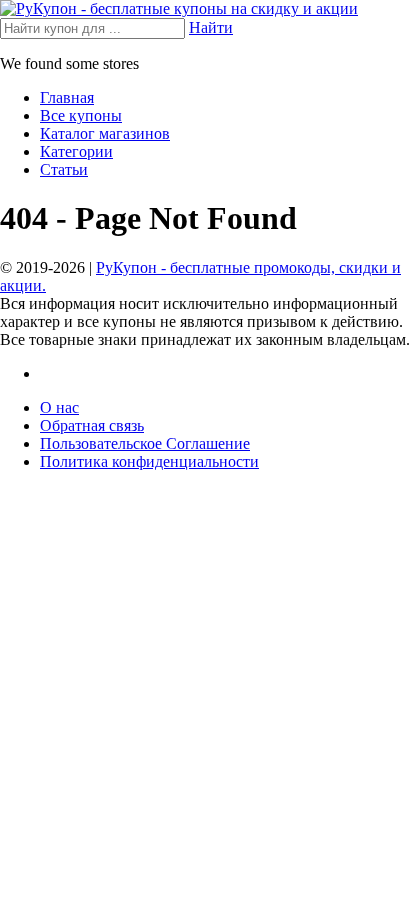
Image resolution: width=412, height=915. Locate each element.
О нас (59, 407)
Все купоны (81, 115)
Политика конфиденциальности (149, 461)
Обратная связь (92, 425)
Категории (76, 151)
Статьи (64, 169)
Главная (67, 97)
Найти (211, 27)
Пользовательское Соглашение (145, 443)
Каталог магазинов (105, 133)
